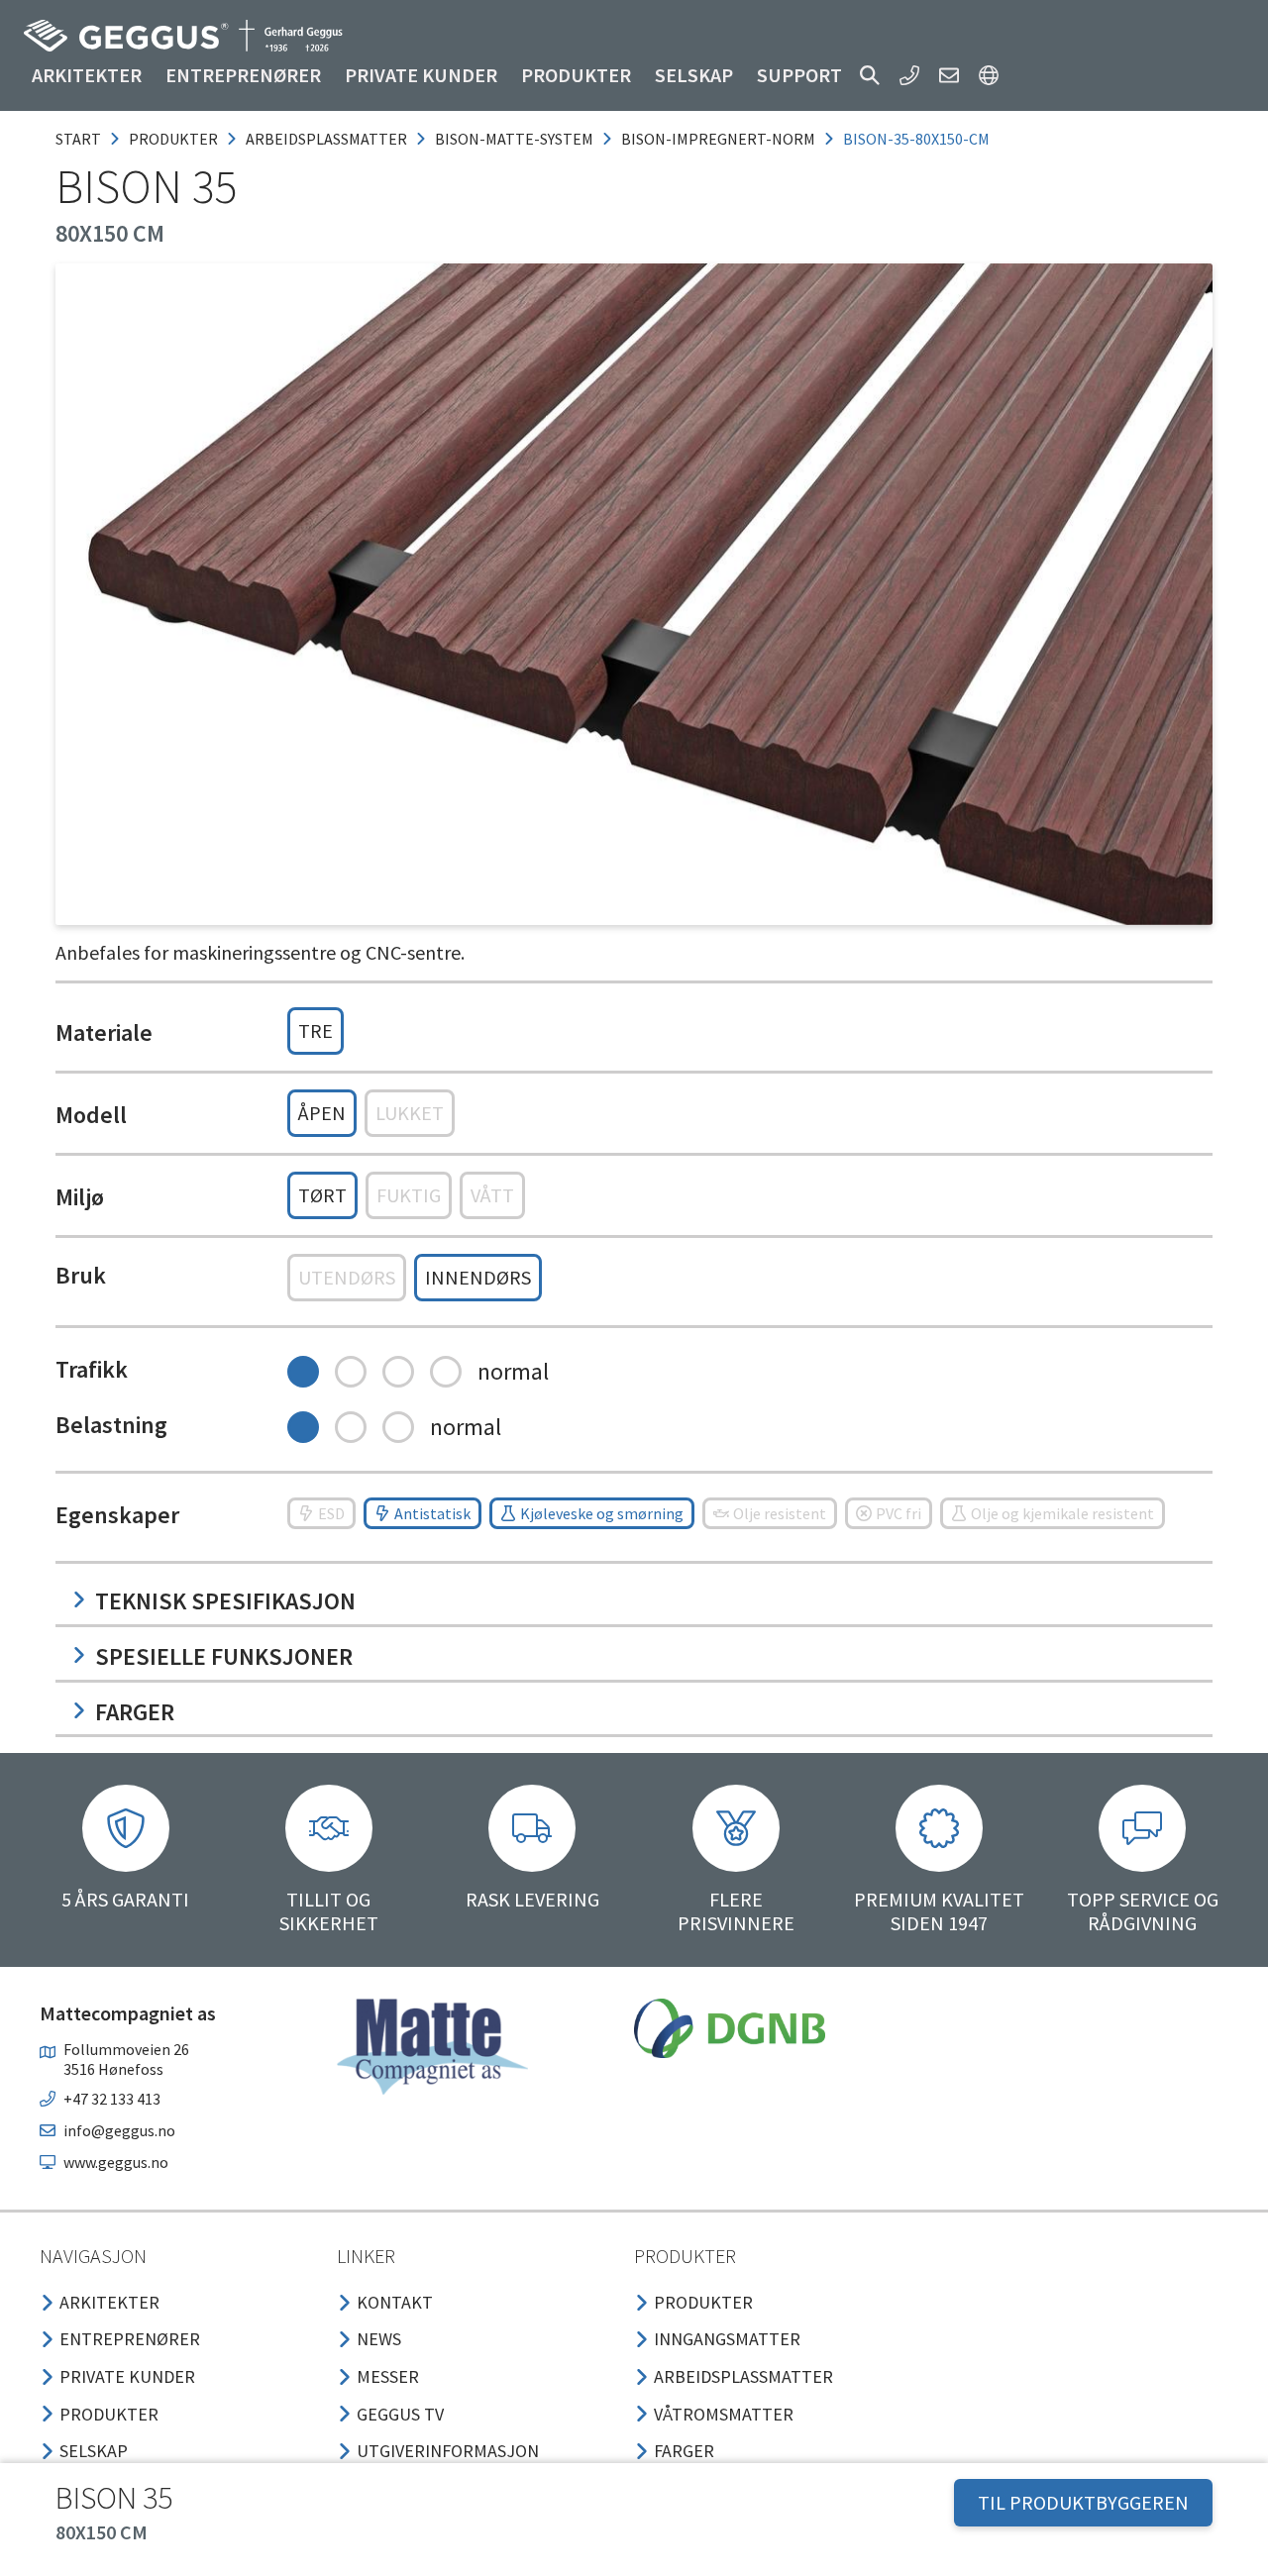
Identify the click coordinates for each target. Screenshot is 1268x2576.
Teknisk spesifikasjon (225, 1601)
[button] (870, 75)
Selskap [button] (694, 75)
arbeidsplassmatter (326, 139)
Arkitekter (87, 75)
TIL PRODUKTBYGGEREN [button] (1083, 2502)
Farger (135, 1712)
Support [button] (799, 75)
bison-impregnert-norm (718, 139)
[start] (183, 36)
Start (78, 139)
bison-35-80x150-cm (916, 139)
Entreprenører (243, 75)
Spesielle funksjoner (224, 1656)
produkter (173, 139)
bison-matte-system (514, 139)
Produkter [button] (576, 75)
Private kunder (421, 75)
